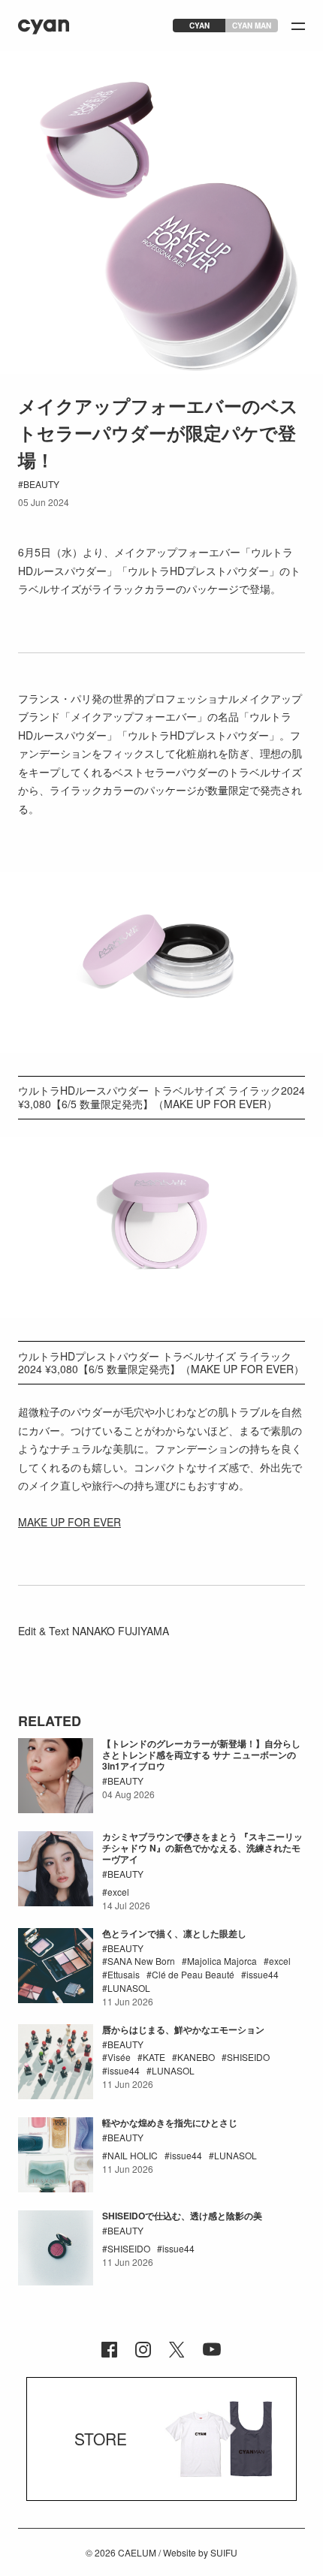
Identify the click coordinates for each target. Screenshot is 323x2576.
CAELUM (137, 2552)
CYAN (199, 26)
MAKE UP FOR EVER (69, 1522)
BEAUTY (41, 484)
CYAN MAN (252, 26)
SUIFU (224, 2552)
